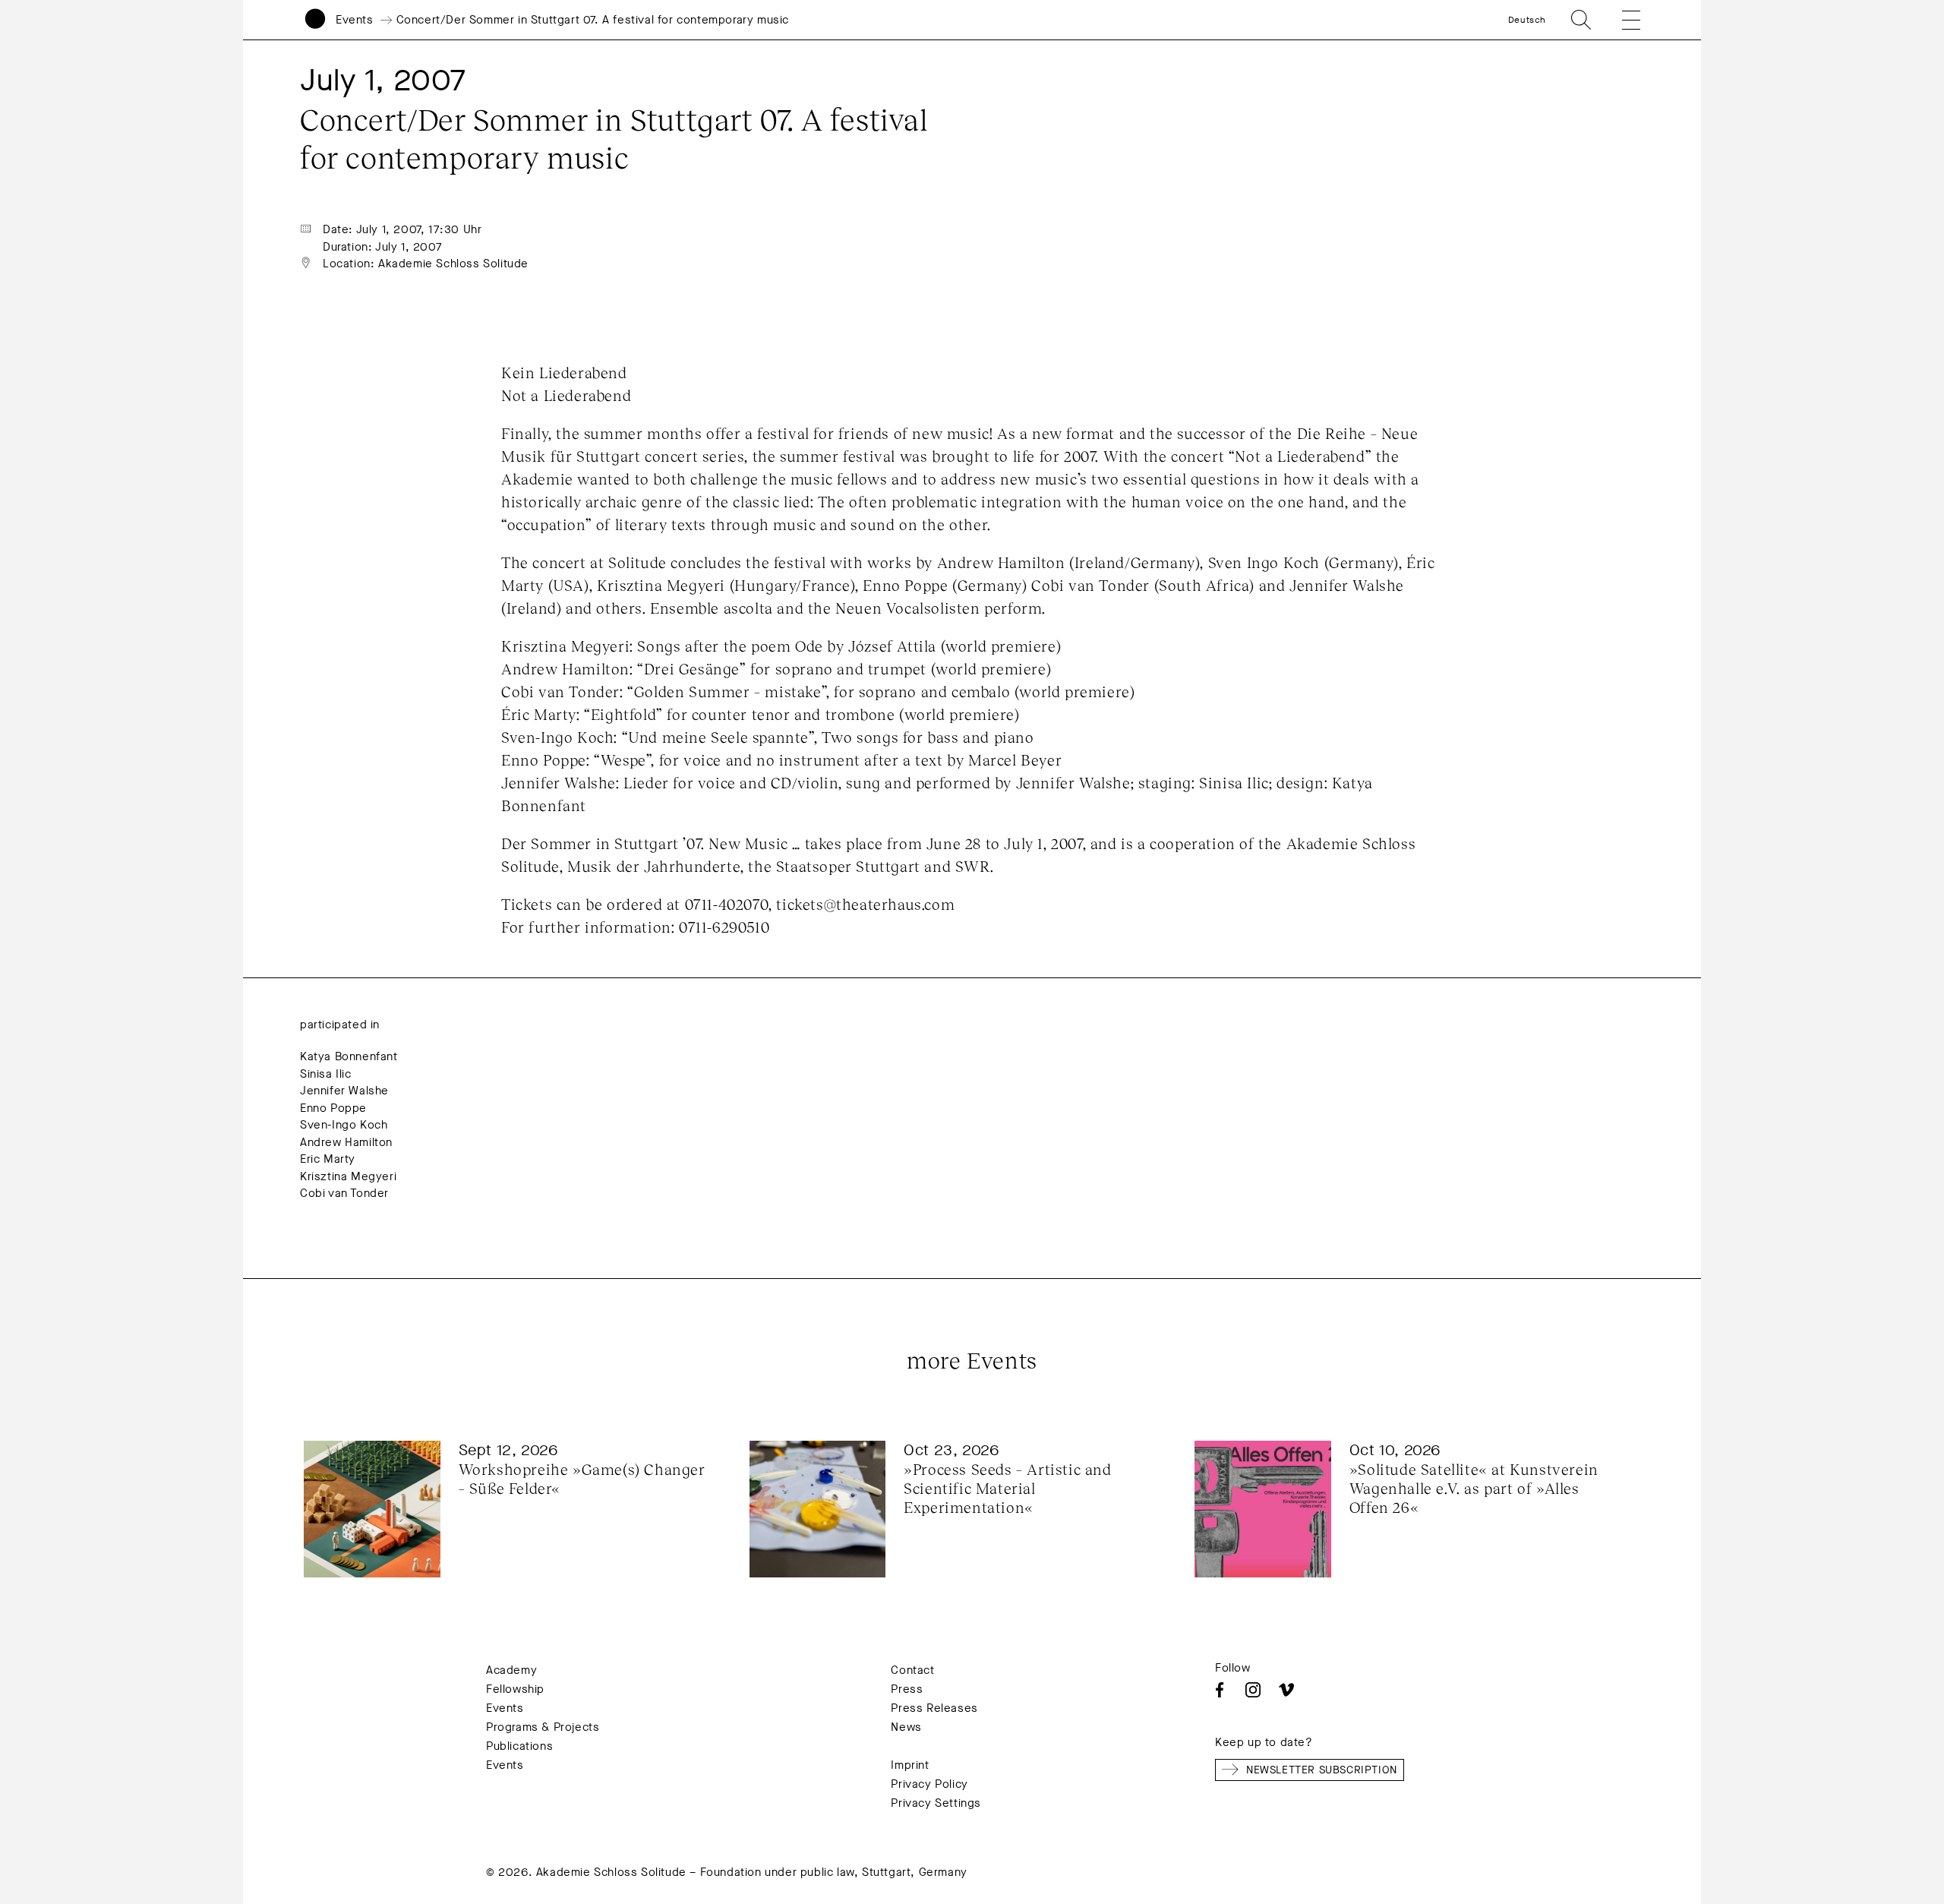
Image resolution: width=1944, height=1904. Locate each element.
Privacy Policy (929, 1784)
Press (907, 1689)
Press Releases (934, 1708)
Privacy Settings (936, 1803)
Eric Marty (328, 1159)
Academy (511, 1670)
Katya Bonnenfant (349, 1056)
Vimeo (1286, 1690)
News (906, 1727)
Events (355, 20)
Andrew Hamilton (346, 1142)
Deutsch (1527, 20)
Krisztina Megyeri (348, 1176)
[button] (1621, 20)
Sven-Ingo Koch (344, 1125)
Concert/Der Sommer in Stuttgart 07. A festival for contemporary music (593, 20)
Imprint (910, 1765)
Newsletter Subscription (1322, 1770)
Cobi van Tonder (344, 1193)
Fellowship (515, 1689)
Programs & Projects (543, 1727)
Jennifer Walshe (344, 1091)
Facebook (1220, 1690)
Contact (912, 1670)
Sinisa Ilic (326, 1074)
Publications (519, 1746)
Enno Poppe (333, 1108)
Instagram (1253, 1690)
